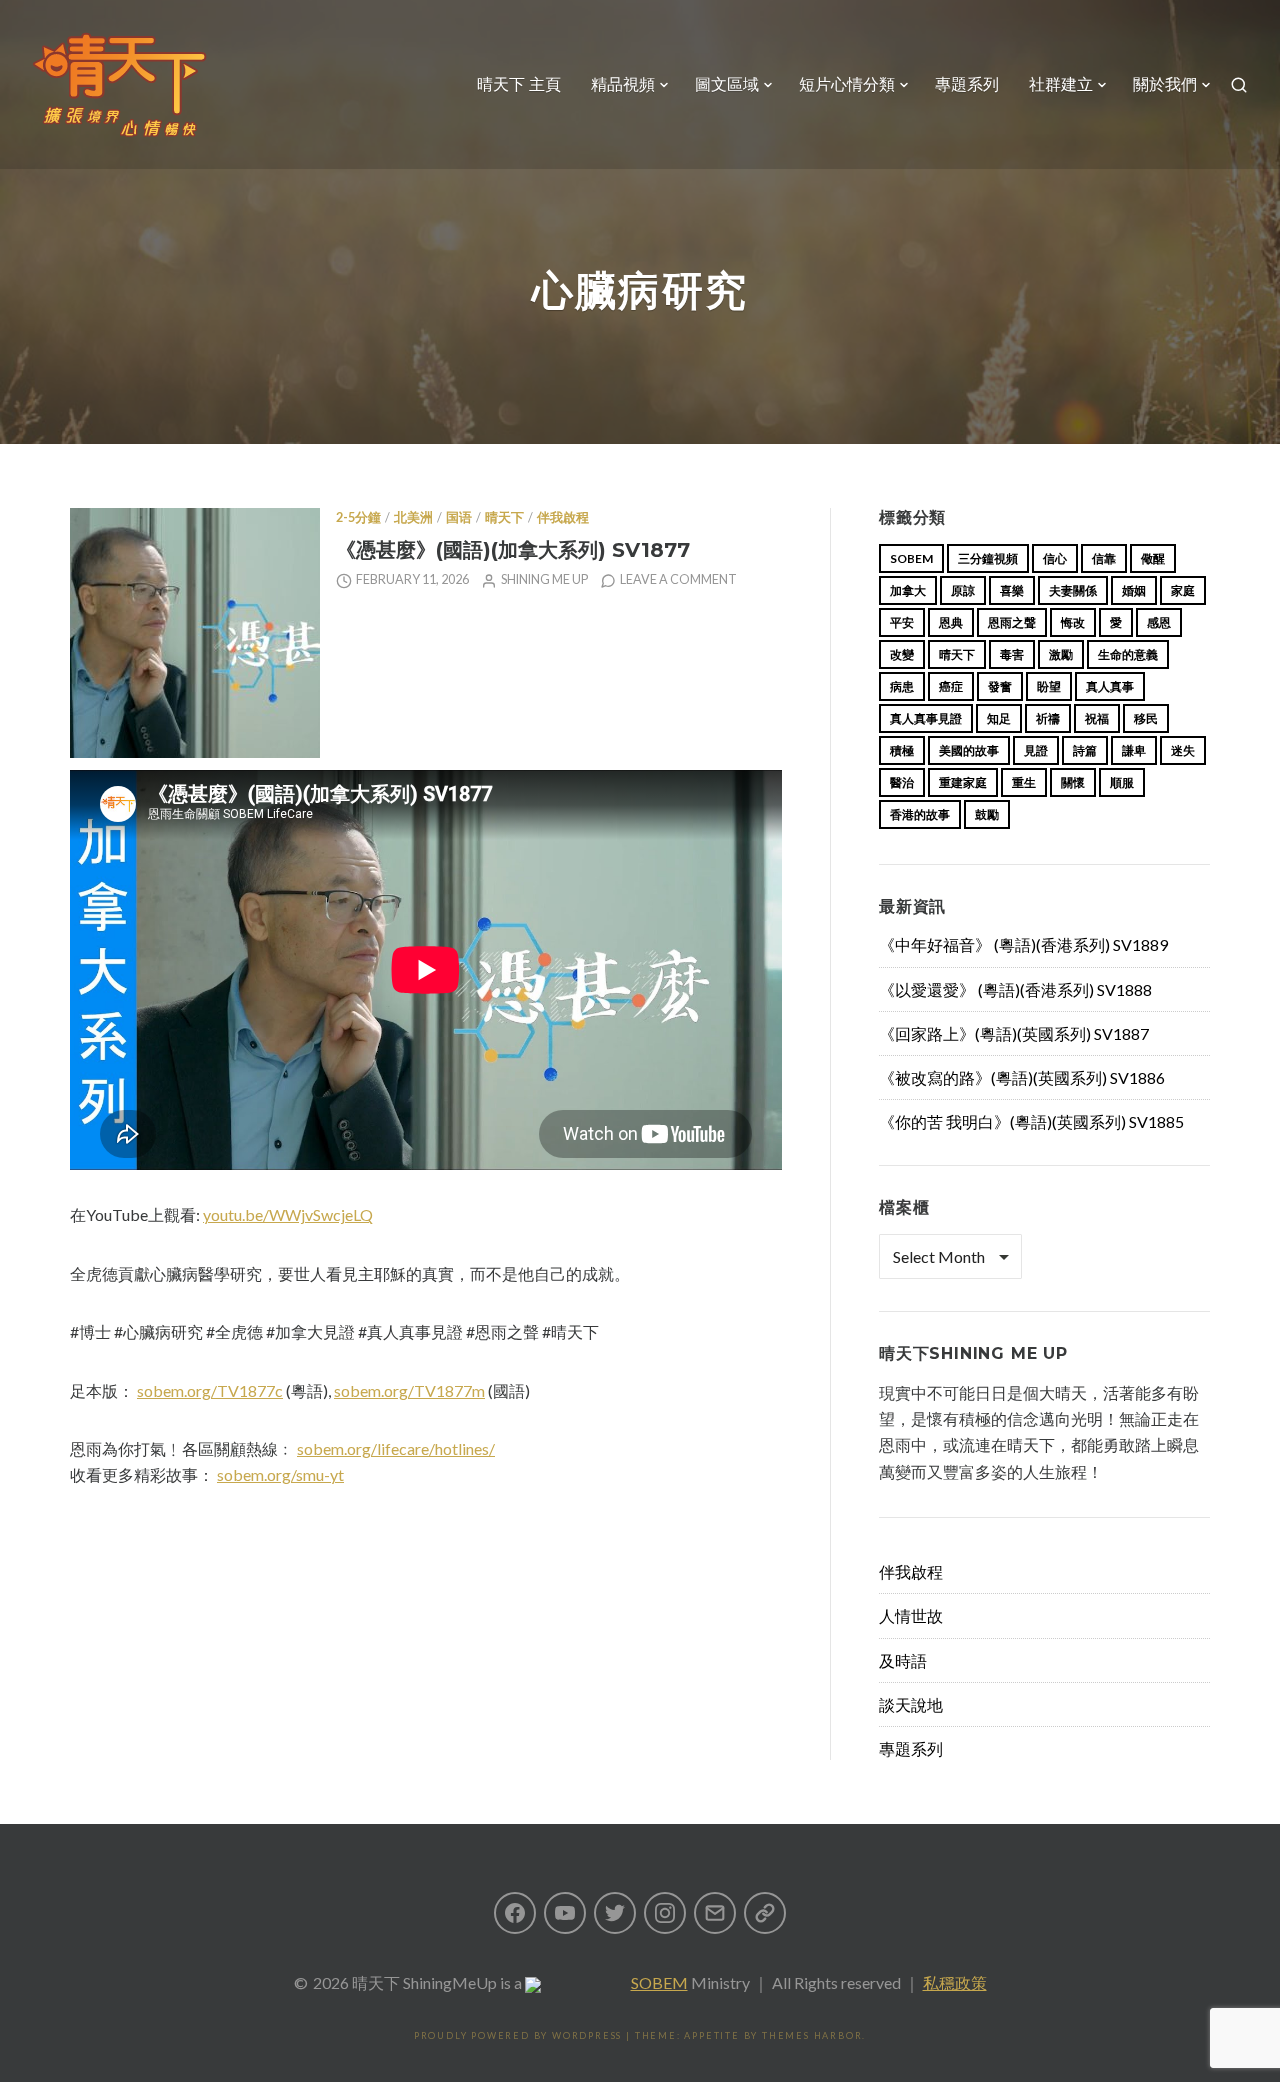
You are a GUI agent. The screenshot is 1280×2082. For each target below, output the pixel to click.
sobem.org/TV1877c (210, 1390)
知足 (999, 718)
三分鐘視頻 (988, 558)
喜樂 (1012, 590)
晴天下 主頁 (519, 84)
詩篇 (1085, 750)
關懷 (1073, 782)
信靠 (1104, 558)
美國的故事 (969, 750)
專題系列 (967, 84)
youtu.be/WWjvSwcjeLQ (288, 1214)
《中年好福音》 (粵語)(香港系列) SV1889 (1023, 944)
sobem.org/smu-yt (280, 1474)
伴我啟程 (563, 517)
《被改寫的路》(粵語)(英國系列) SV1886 (1022, 1077)
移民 (1146, 718)
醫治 (902, 782)
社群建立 (1061, 84)
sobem (911, 558)
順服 (1122, 782)
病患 (902, 686)
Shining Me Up (544, 579)
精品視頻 (623, 84)
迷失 (1183, 750)
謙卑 (1134, 750)
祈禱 (1048, 718)
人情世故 (911, 1615)
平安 (902, 622)
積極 (902, 750)
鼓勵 (987, 814)
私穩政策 (955, 1982)
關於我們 (1165, 84)
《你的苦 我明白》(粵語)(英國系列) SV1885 (1031, 1121)
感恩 (1159, 622)
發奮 (1000, 686)
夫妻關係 (1073, 590)
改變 (902, 654)
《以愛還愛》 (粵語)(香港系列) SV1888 (1015, 989)
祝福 (1097, 718)
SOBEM (659, 1982)
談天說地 (911, 1704)
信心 (1055, 558)
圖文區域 (727, 84)
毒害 (1012, 654)
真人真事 (1110, 686)
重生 (1024, 782)
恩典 (951, 622)
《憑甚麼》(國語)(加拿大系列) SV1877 (513, 549)
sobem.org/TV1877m (409, 1390)
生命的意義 (1128, 654)
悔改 (1073, 622)
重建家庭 (963, 782)
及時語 (903, 1660)
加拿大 (908, 590)
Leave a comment (678, 579)
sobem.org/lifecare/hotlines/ (396, 1448)
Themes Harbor (812, 2035)
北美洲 (413, 517)
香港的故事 (920, 814)
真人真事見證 (926, 718)
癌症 (951, 686)
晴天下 (504, 517)
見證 (1036, 750)
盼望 (1049, 686)
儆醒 (1153, 558)
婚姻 (1134, 590)
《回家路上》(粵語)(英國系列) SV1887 (1014, 1033)
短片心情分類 (847, 84)
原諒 (963, 590)
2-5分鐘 (358, 517)
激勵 (1061, 654)
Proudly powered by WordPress (518, 2035)
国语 (459, 517)
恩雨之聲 (1012, 622)
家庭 (1183, 590)
